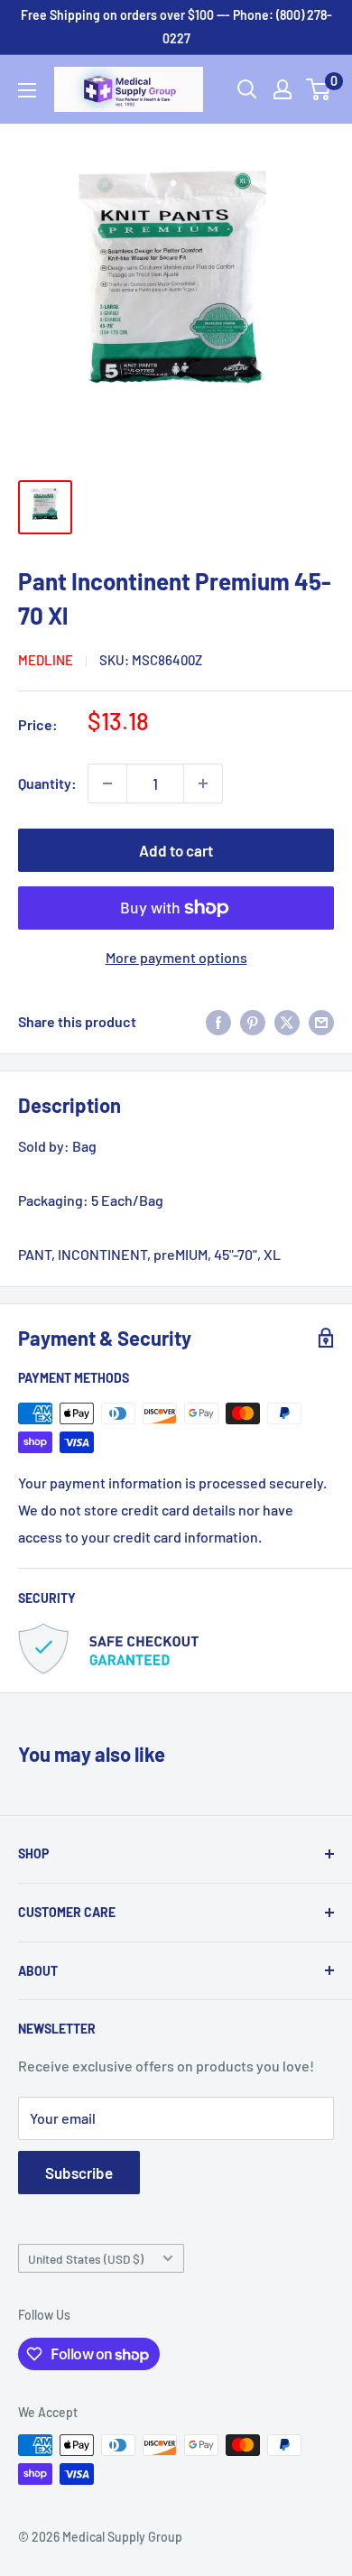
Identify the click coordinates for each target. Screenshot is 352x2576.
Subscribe (79, 2173)
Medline (46, 660)
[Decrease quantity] (107, 783)
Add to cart (176, 850)
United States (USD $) (86, 2259)
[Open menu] (27, 90)
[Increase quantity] (203, 783)
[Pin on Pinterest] (253, 1021)
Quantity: (47, 783)
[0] (319, 89)
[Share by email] (321, 1021)
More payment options (176, 957)
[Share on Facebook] (218, 1021)
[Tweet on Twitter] (287, 1021)
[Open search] (247, 89)
